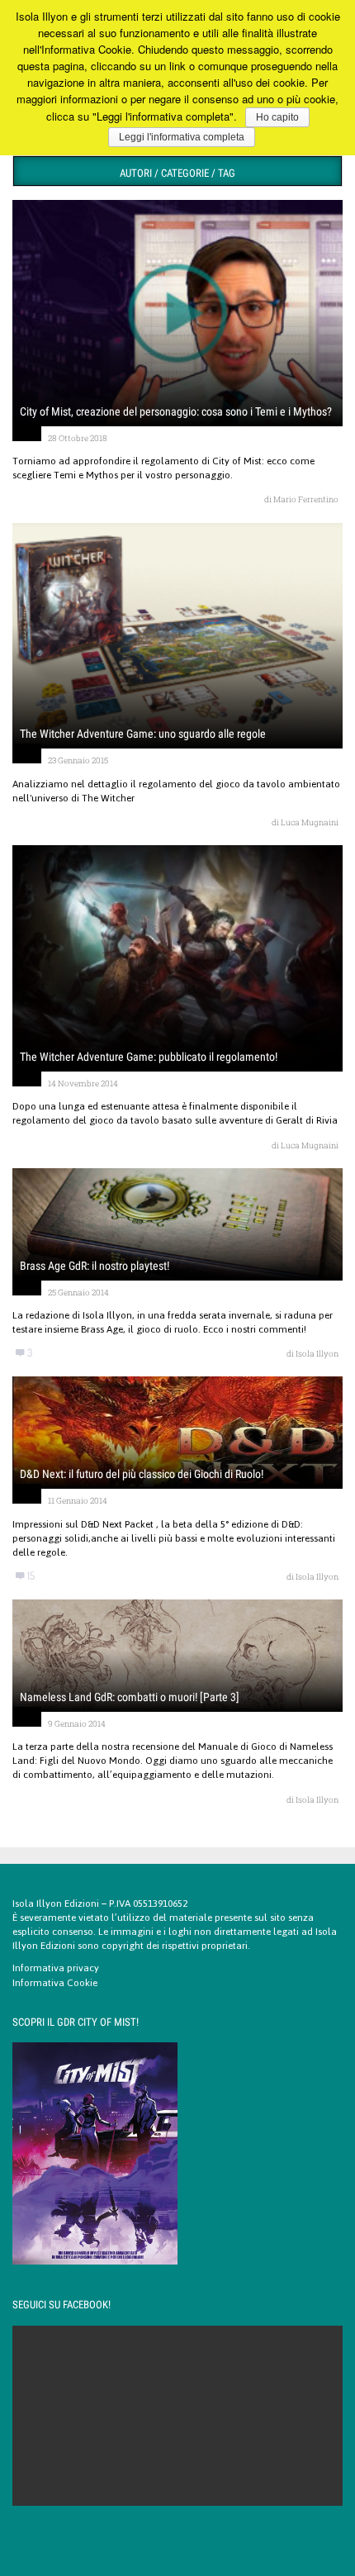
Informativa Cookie (55, 1983)
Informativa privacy (56, 1968)
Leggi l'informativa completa (182, 137)
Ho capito (277, 117)
